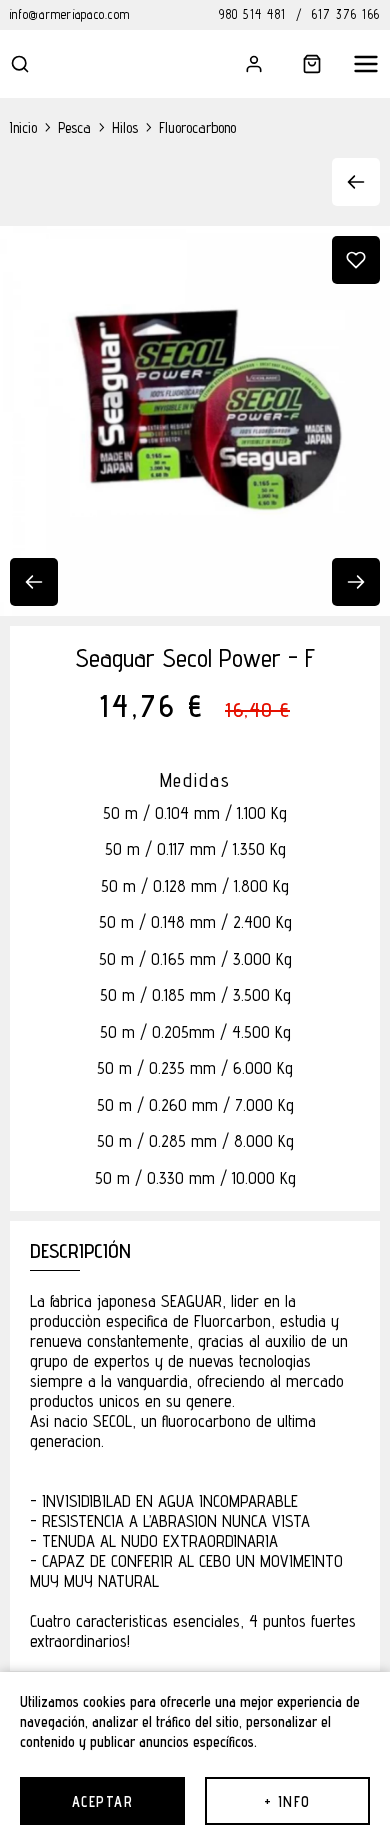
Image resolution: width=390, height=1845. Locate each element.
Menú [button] (356, 64)
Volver (347, 182)
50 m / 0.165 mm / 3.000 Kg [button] (195, 959)
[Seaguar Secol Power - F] (195, 421)
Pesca (74, 127)
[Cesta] (298, 64)
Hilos (125, 127)
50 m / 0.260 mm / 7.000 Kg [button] (195, 1105)
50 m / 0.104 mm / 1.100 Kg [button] (195, 813)
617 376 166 (346, 14)
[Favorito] (356, 260)
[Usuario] (240, 64)
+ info (287, 1801)
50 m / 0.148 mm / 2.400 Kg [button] (195, 922)
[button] (34, 64)
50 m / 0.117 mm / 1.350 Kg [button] (195, 849)
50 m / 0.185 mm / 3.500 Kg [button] (195, 995)
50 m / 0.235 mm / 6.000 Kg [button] (195, 1068)
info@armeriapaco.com (70, 14)
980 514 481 (252, 14)
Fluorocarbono (197, 127)
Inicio (23, 127)
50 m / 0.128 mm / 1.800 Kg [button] (195, 886)
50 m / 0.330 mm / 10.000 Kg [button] (195, 1178)
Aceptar (102, 1801)
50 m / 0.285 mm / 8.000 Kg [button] (195, 1141)
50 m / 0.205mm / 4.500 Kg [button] (195, 1032)
